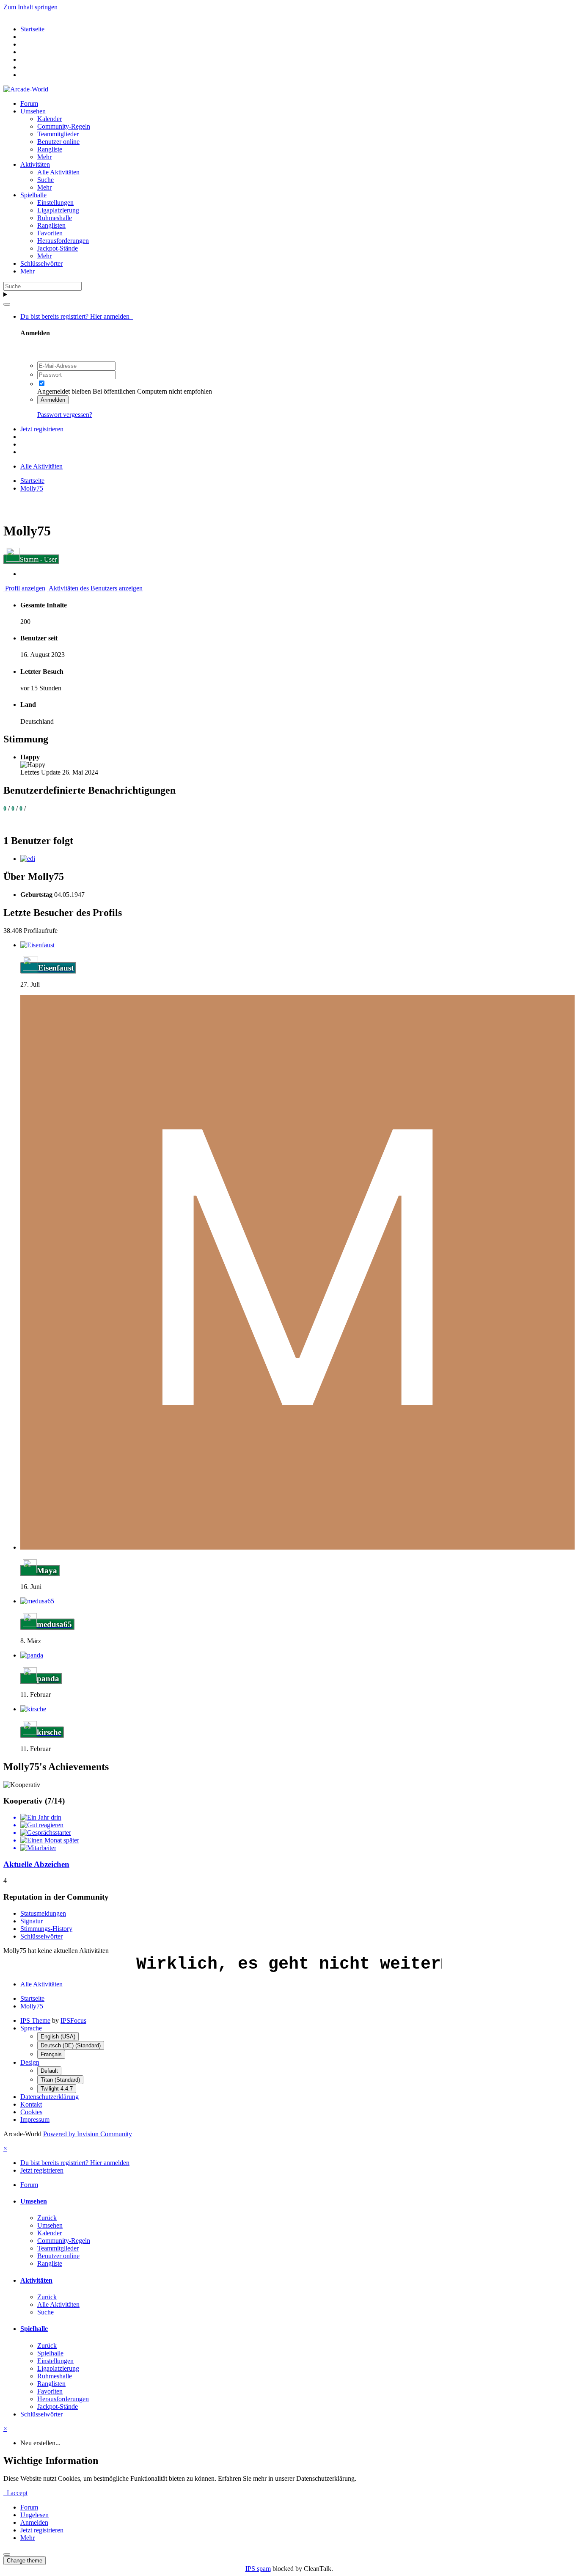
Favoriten (50, 233)
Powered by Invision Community (88, 2134)
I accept (15, 2493)
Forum (29, 103)
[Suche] (7, 304)
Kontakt (31, 2104)
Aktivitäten (35, 164)
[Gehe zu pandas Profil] (32, 1655)
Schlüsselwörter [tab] (41, 1936)
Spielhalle (33, 195)
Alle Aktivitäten (58, 172)
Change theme (25, 2561)
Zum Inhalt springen (30, 7)
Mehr (44, 157)
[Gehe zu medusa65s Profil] (37, 1601)
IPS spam (258, 2569)
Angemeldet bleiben (64, 391)
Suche (45, 180)
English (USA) (58, 2037)
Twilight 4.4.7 (57, 2089)
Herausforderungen (63, 241)
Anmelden (53, 400)
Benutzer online (58, 142)
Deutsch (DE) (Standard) (71, 2045)
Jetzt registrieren (42, 429)
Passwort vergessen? (65, 415)
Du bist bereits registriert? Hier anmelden (77, 316)
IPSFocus (73, 2020)
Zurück (47, 2218)
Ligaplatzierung (58, 210)
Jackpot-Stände (58, 248)
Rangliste (50, 149)
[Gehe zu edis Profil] (28, 859)
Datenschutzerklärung (50, 2097)
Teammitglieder (58, 134)
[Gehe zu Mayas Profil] (297, 1547)
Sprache (31, 2028)
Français (51, 2054)
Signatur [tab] (32, 1921)
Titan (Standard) (60, 2080)
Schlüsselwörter (41, 263)
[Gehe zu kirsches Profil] (33, 1709)
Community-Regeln (64, 126)
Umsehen (33, 111)
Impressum (35, 2120)
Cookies (31, 2112)
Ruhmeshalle (55, 218)
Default (49, 2071)
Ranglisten (51, 225)
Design (30, 2062)
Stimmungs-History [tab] (46, 1929)
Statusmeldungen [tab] (43, 1913)
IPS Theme (35, 2020)
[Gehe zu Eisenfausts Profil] (37, 945)
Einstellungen (55, 203)
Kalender (50, 119)
